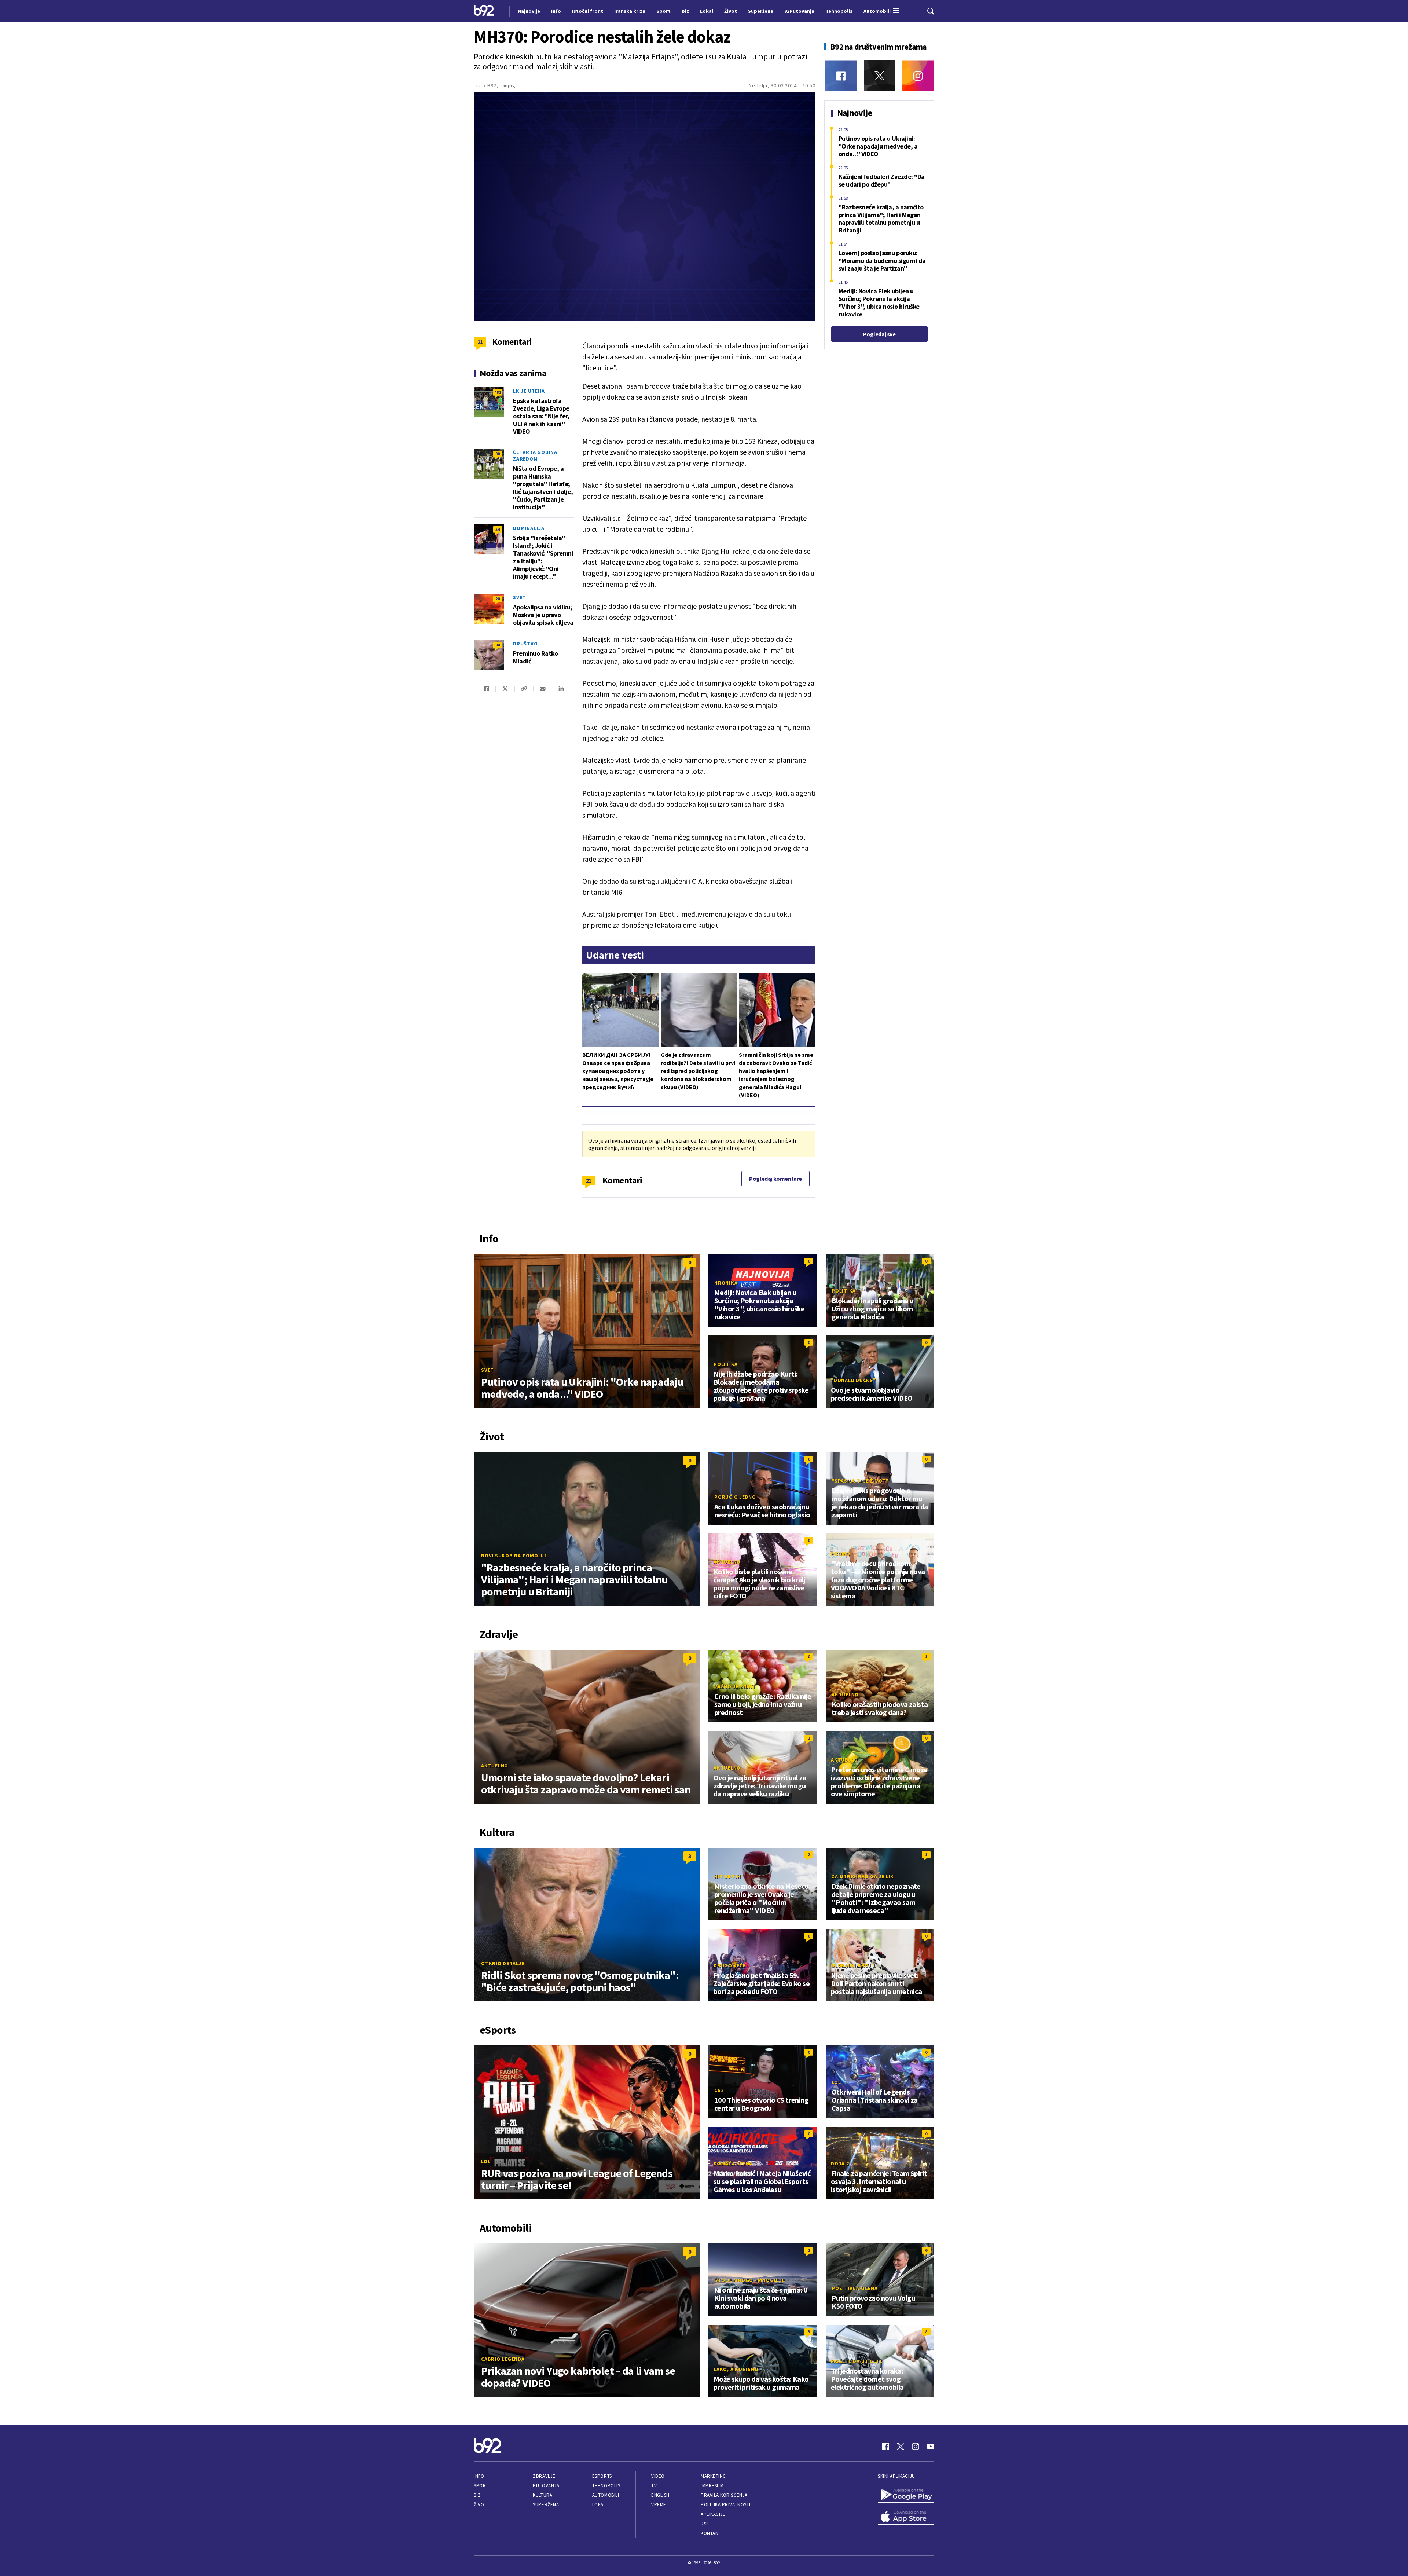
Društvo (525, 644)
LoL (486, 2161)
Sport (481, 2486)
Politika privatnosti (726, 2505)
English (660, 2495)
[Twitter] (879, 76)
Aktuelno (727, 1562)
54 (498, 529)
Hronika (726, 1283)
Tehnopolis (606, 2486)
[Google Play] (906, 2495)
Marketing (713, 2476)
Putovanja (546, 2486)
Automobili (606, 2495)
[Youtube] (931, 2447)
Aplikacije (713, 2514)
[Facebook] (841, 76)
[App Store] (906, 2517)
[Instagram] (918, 76)
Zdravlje (544, 2476)
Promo (841, 1554)
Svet (519, 597)
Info (479, 2476)
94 (498, 645)
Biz (477, 2495)
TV (654, 2486)
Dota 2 (840, 2163)
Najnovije (529, 11)
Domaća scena (733, 2163)
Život (480, 2505)
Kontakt (711, 2533)
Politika (844, 1291)
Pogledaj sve (879, 334)
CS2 (719, 2090)
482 (498, 392)
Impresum (712, 2486)
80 (498, 454)
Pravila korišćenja (724, 2495)
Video (658, 2476)
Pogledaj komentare (775, 1179)
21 (589, 1180)
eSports (602, 2476)
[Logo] (484, 11)
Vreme (659, 2505)
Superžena (546, 2505)
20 (498, 599)
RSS (705, 2524)
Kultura (542, 2495)
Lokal (599, 2505)
